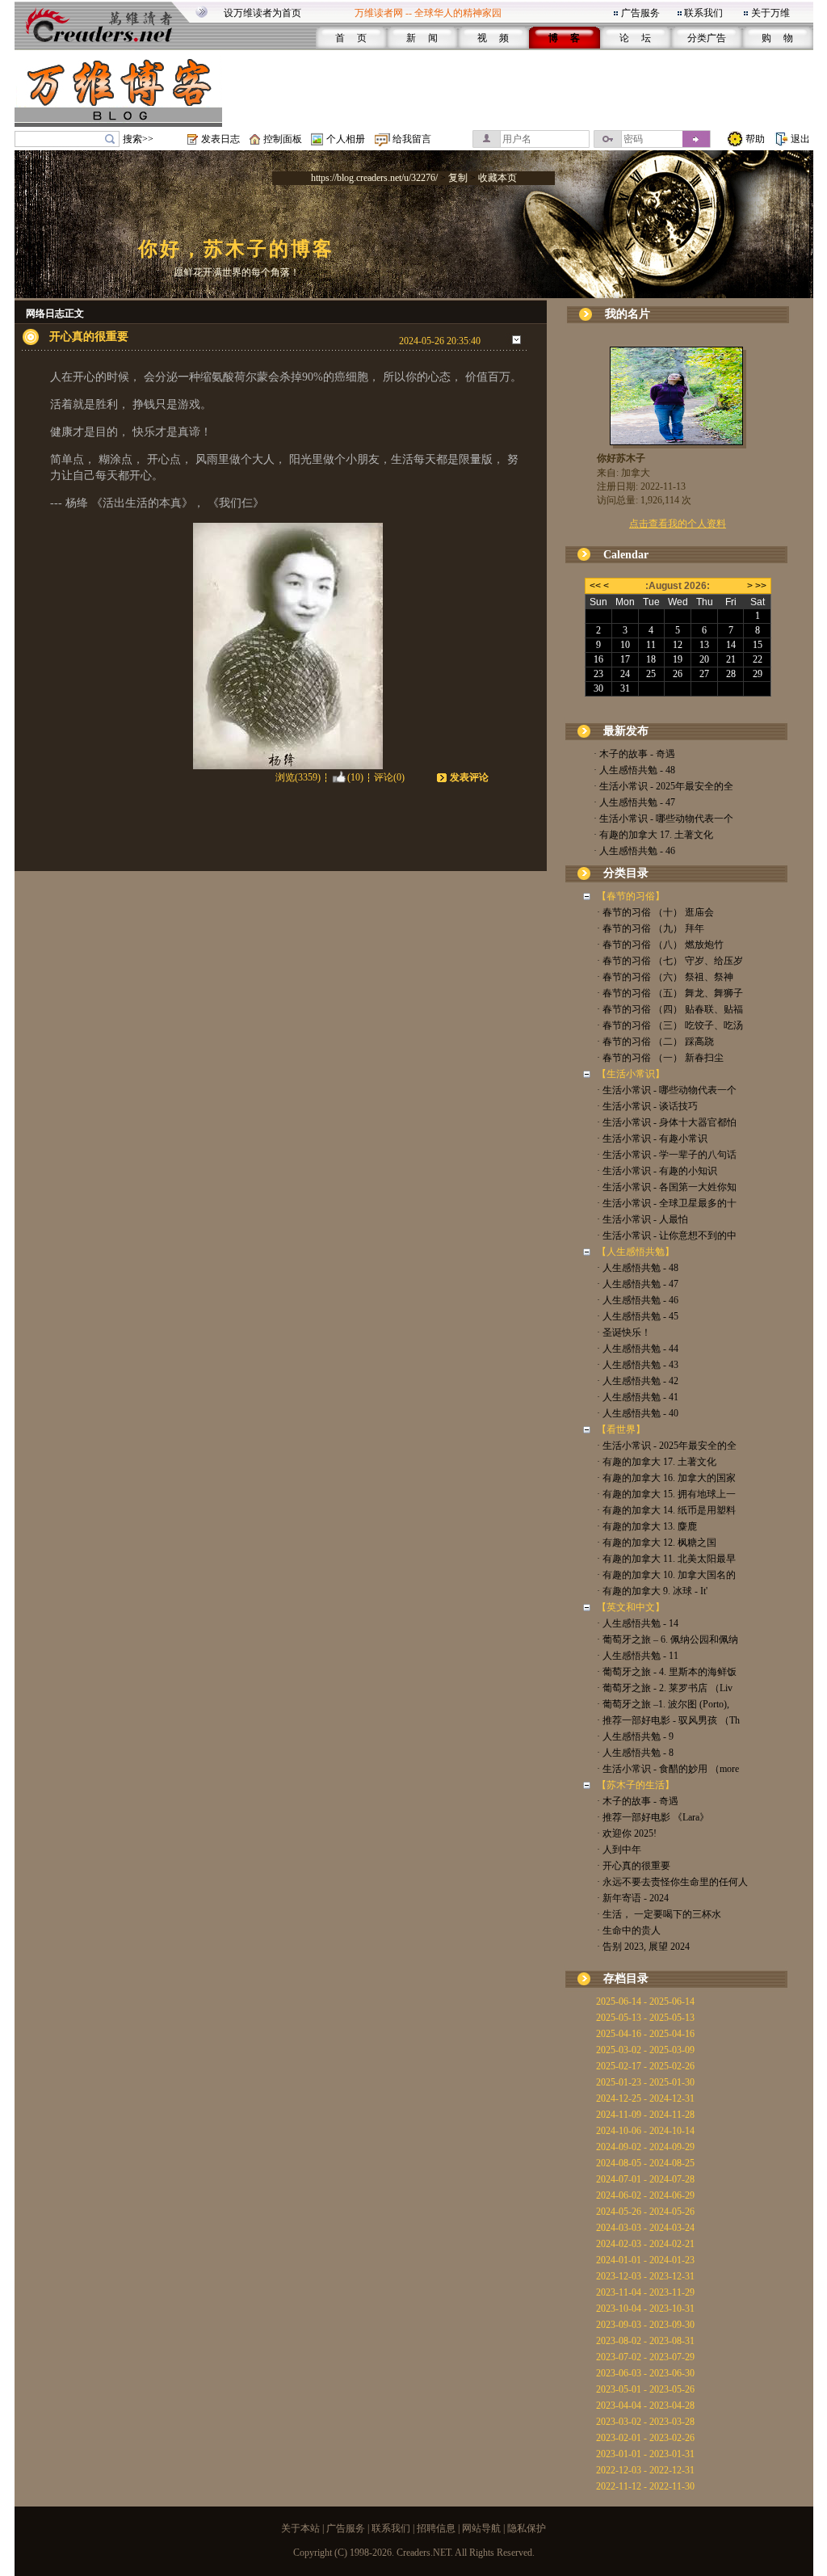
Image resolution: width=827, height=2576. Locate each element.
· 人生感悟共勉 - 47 (634, 802)
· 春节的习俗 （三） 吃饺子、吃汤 (670, 1025)
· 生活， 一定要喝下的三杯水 (659, 1914)
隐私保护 (527, 2528)
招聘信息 (436, 2528)
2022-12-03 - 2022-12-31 (645, 2470)
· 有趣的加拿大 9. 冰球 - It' (652, 1591)
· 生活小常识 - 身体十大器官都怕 (667, 1122)
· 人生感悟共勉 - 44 (638, 1349)
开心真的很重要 (89, 337)
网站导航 (481, 2528)
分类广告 (707, 38)
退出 (800, 139)
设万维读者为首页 (262, 13)
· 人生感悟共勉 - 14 (638, 1623)
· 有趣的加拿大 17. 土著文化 (653, 835)
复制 (458, 178)
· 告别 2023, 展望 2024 (643, 1947)
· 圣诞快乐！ (624, 1332)
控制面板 (283, 139)
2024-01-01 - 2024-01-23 (645, 2260)
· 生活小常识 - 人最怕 (642, 1219)
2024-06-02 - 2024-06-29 (645, 2195)
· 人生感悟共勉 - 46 (634, 851)
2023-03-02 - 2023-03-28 (645, 2422)
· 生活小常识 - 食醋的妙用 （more (668, 1769)
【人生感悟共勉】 (636, 1252)
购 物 (777, 38)
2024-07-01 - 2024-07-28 (645, 2179)
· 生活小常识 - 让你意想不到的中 (667, 1235)
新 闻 (422, 38)
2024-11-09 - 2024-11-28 (645, 2115)
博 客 (564, 38)
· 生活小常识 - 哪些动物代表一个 (663, 819)
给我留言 (412, 139)
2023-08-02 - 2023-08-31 (645, 2341)
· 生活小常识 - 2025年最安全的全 (663, 786)
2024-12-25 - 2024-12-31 (645, 2098)
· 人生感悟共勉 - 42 (638, 1381)
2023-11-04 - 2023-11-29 (645, 2292)
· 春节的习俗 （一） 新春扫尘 (660, 1058)
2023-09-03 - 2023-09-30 (645, 2325)
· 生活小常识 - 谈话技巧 (647, 1106)
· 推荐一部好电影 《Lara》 (653, 1817)
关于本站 (300, 2528)
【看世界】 (621, 1429)
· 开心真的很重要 (634, 1866)
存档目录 (626, 1978)
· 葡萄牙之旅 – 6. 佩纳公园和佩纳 (667, 1639)
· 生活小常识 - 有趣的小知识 (657, 1171)
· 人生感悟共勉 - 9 (635, 1736)
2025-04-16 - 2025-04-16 (645, 2034)
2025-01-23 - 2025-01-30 (645, 2082)
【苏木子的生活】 (636, 1785)
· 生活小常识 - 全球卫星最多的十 (667, 1203)
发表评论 (469, 777)
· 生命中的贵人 (629, 1930)
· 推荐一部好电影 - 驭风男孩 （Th (668, 1720)
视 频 (493, 38)
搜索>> (138, 139)
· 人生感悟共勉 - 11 (638, 1656)
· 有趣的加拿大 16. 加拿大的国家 (666, 1478)
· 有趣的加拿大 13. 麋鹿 (647, 1526)
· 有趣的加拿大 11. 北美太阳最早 (666, 1559)
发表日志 (220, 139)
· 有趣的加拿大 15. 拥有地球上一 (666, 1494)
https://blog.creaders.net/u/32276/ (374, 178)
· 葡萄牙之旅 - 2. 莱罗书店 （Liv (665, 1688)
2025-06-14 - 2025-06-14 (645, 2001)
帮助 (755, 139)
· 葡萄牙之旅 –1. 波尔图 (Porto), (663, 1704)
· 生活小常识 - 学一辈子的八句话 (667, 1155)
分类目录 (626, 873)
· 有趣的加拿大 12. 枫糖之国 (657, 1543)
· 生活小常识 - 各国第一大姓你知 (667, 1187)
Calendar (626, 555)
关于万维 (770, 13)
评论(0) (389, 777)
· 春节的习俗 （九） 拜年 (651, 928)
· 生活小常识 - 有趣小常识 (652, 1139)
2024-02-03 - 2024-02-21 (645, 2244)
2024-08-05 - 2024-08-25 (645, 2163)
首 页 (351, 38)
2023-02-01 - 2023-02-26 (645, 2438)
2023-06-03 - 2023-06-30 (645, 2373)
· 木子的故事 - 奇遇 (634, 754)
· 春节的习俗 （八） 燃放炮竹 (660, 945)
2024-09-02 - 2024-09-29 (645, 2147)
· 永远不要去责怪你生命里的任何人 (672, 1882)
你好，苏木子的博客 (236, 249)
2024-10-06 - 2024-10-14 (645, 2131)
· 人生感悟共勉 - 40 (638, 1413)
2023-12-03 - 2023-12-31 (645, 2276)
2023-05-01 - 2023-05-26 (645, 2389)
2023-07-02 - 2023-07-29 (645, 2357)
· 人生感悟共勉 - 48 (634, 770)
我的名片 (628, 314)
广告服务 (640, 13)
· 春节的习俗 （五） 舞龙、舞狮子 (670, 993)
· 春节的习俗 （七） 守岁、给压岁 (670, 961)
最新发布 (626, 731)
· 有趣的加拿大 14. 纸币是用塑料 (666, 1510)
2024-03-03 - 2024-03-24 (645, 2228)
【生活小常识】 (631, 1074)
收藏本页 (497, 178)
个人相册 (346, 139)
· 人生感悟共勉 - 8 (635, 1753)
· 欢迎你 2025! (627, 1833)
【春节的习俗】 (631, 896)
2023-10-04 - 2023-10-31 (645, 2309)
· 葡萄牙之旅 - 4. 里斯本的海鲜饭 (667, 1672)
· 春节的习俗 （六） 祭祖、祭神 (665, 977)
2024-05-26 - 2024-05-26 (645, 2212)
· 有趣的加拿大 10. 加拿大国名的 (666, 1575)
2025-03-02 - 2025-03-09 (645, 2050)
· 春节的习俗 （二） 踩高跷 (655, 1042)
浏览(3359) (298, 777)
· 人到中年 (619, 1850)
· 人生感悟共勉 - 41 (638, 1397)
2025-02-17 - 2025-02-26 (645, 2066)
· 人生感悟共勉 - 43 (638, 1365)
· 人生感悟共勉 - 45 (638, 1316)
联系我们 (703, 13)
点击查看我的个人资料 (678, 524)
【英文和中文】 (631, 1607)
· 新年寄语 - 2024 (633, 1898)
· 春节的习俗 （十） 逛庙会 (655, 912)
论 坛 (635, 38)
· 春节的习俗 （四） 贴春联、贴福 (670, 1009)
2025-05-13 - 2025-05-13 (645, 2018)
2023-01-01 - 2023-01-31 (645, 2454)
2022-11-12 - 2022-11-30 (645, 2486)
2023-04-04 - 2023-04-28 (645, 2406)
